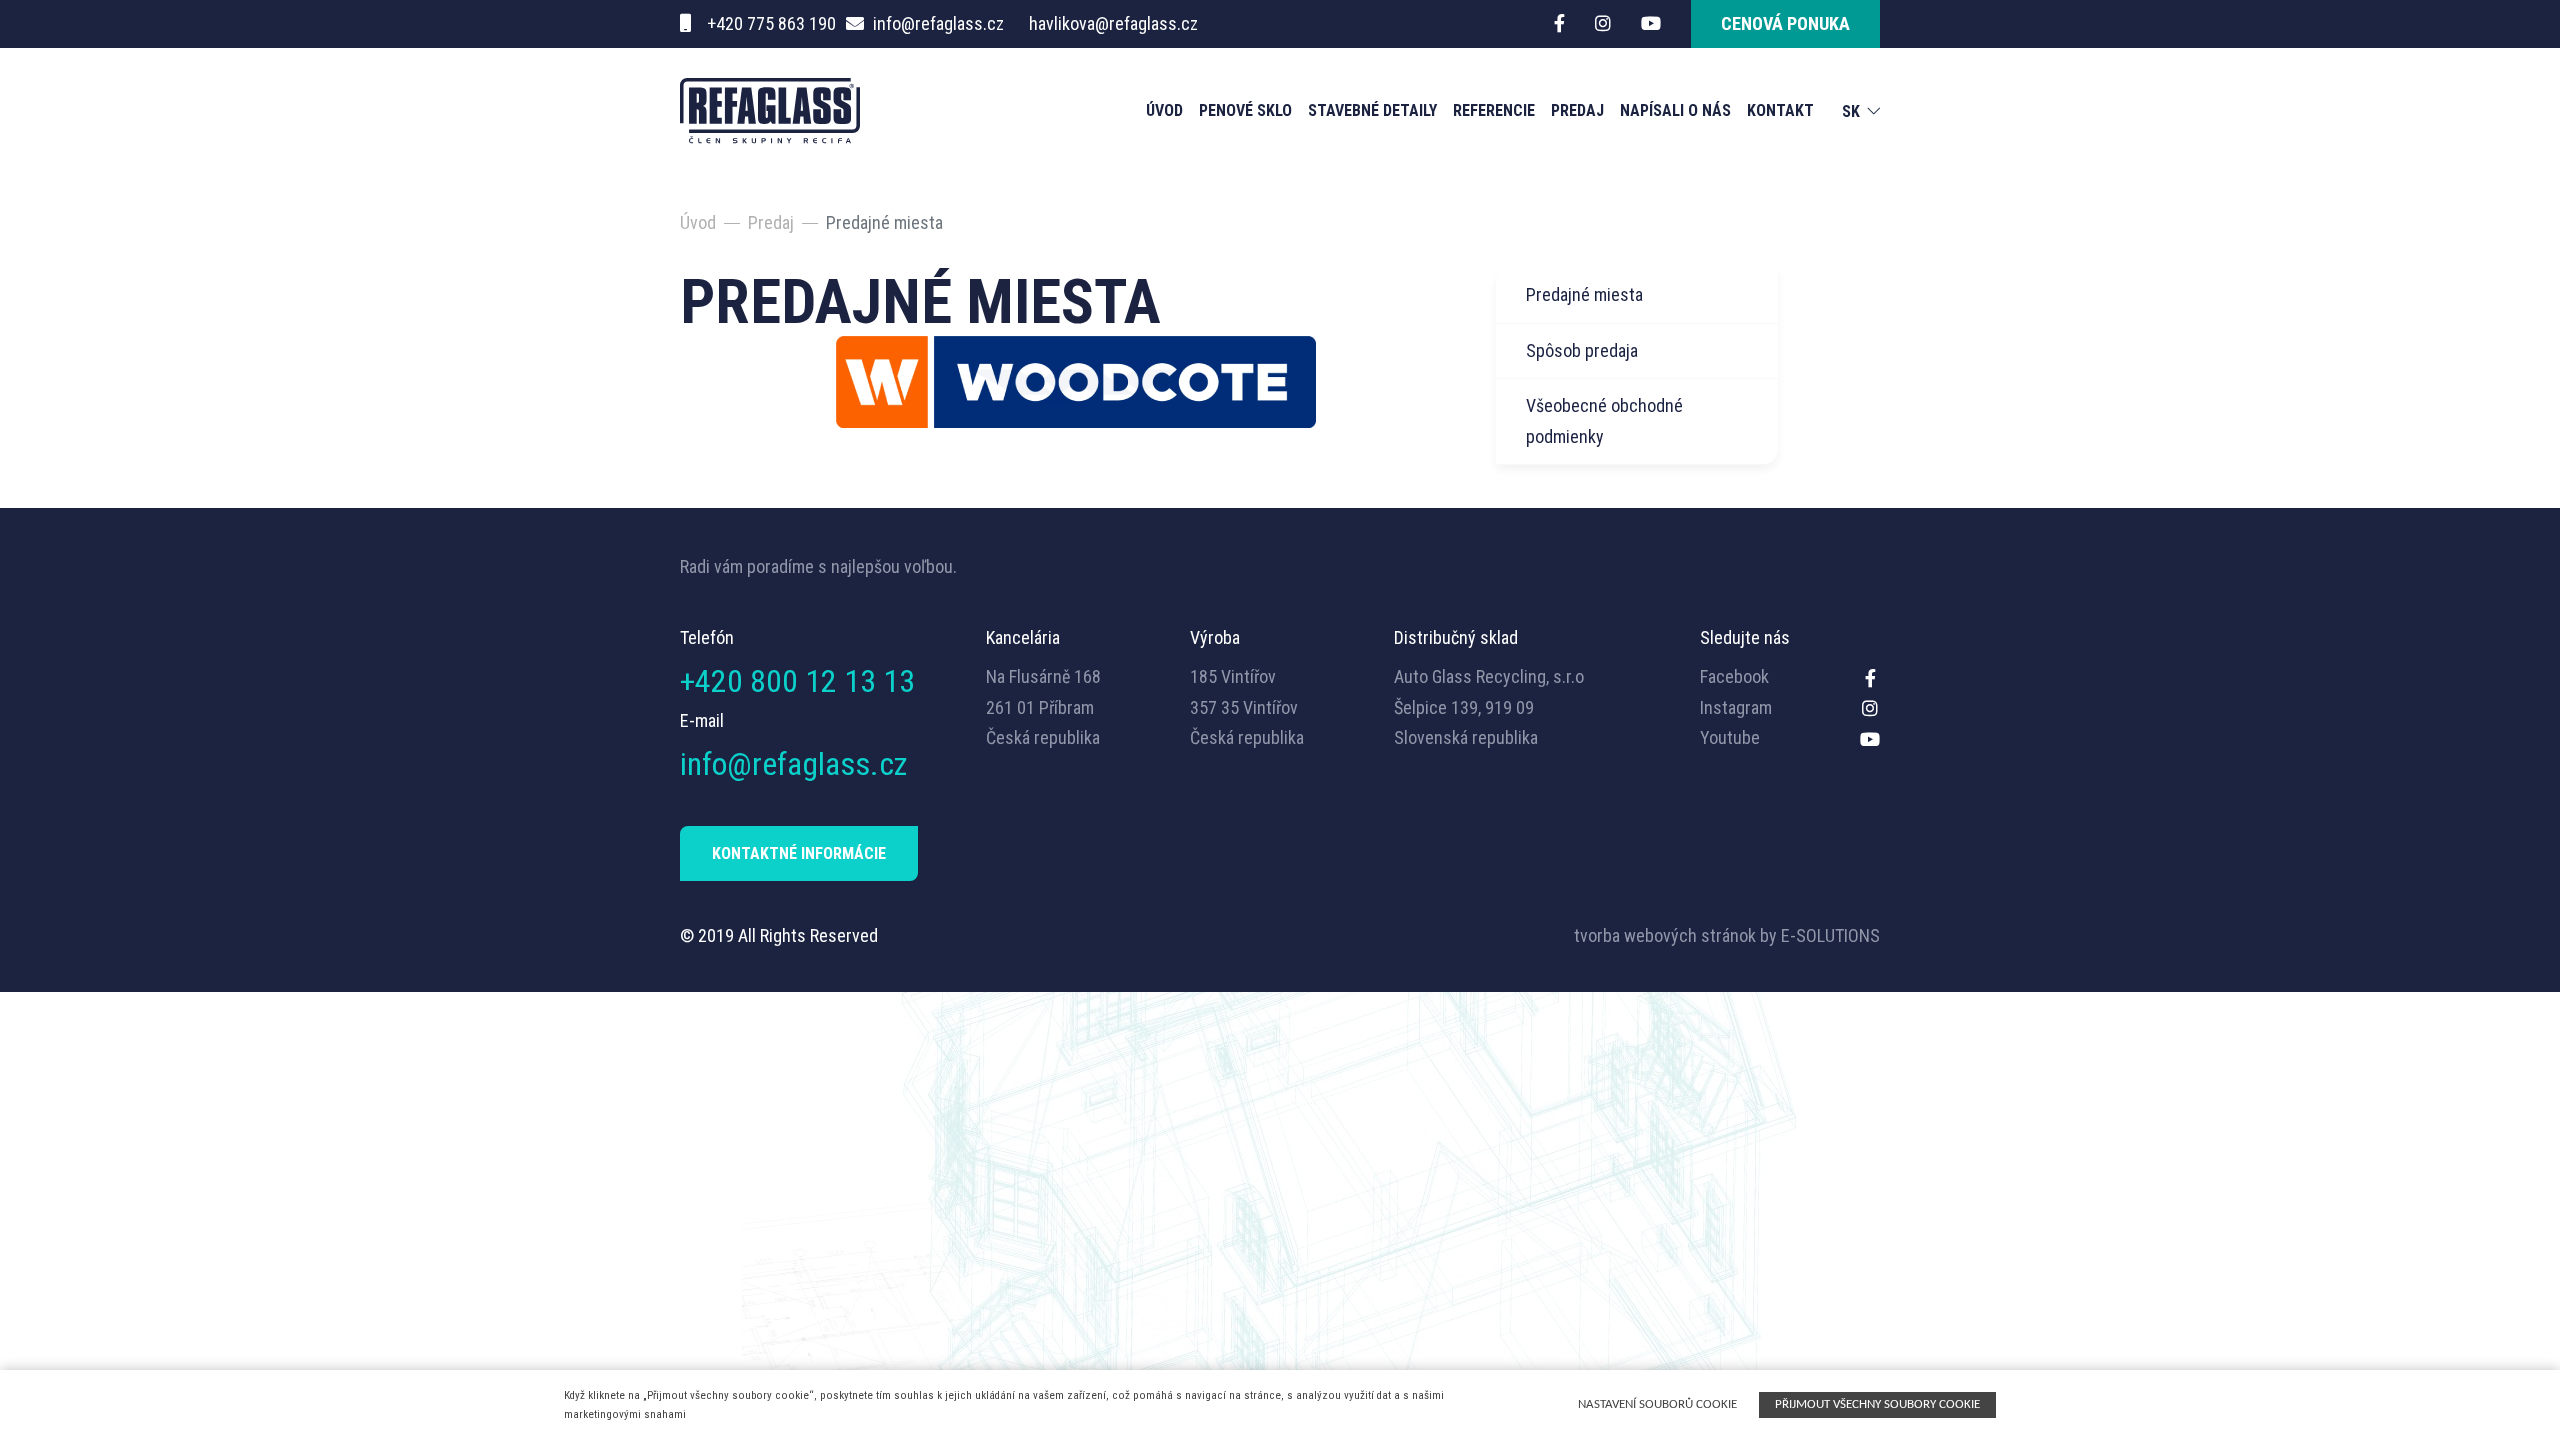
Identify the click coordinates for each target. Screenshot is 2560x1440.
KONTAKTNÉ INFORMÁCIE (799, 853)
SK (1851, 112)
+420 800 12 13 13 (797, 681)
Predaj (1577, 110)
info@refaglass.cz (938, 23)
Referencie (1494, 110)
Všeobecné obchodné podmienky (1604, 421)
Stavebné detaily (1372, 110)
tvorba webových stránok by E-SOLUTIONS (1727, 935)
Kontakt (1780, 110)
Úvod (1164, 110)
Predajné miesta (1584, 294)
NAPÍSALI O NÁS (1675, 110)
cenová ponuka (1785, 23)
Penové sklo (1245, 110)
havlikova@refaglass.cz (1113, 23)
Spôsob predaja (1582, 350)
